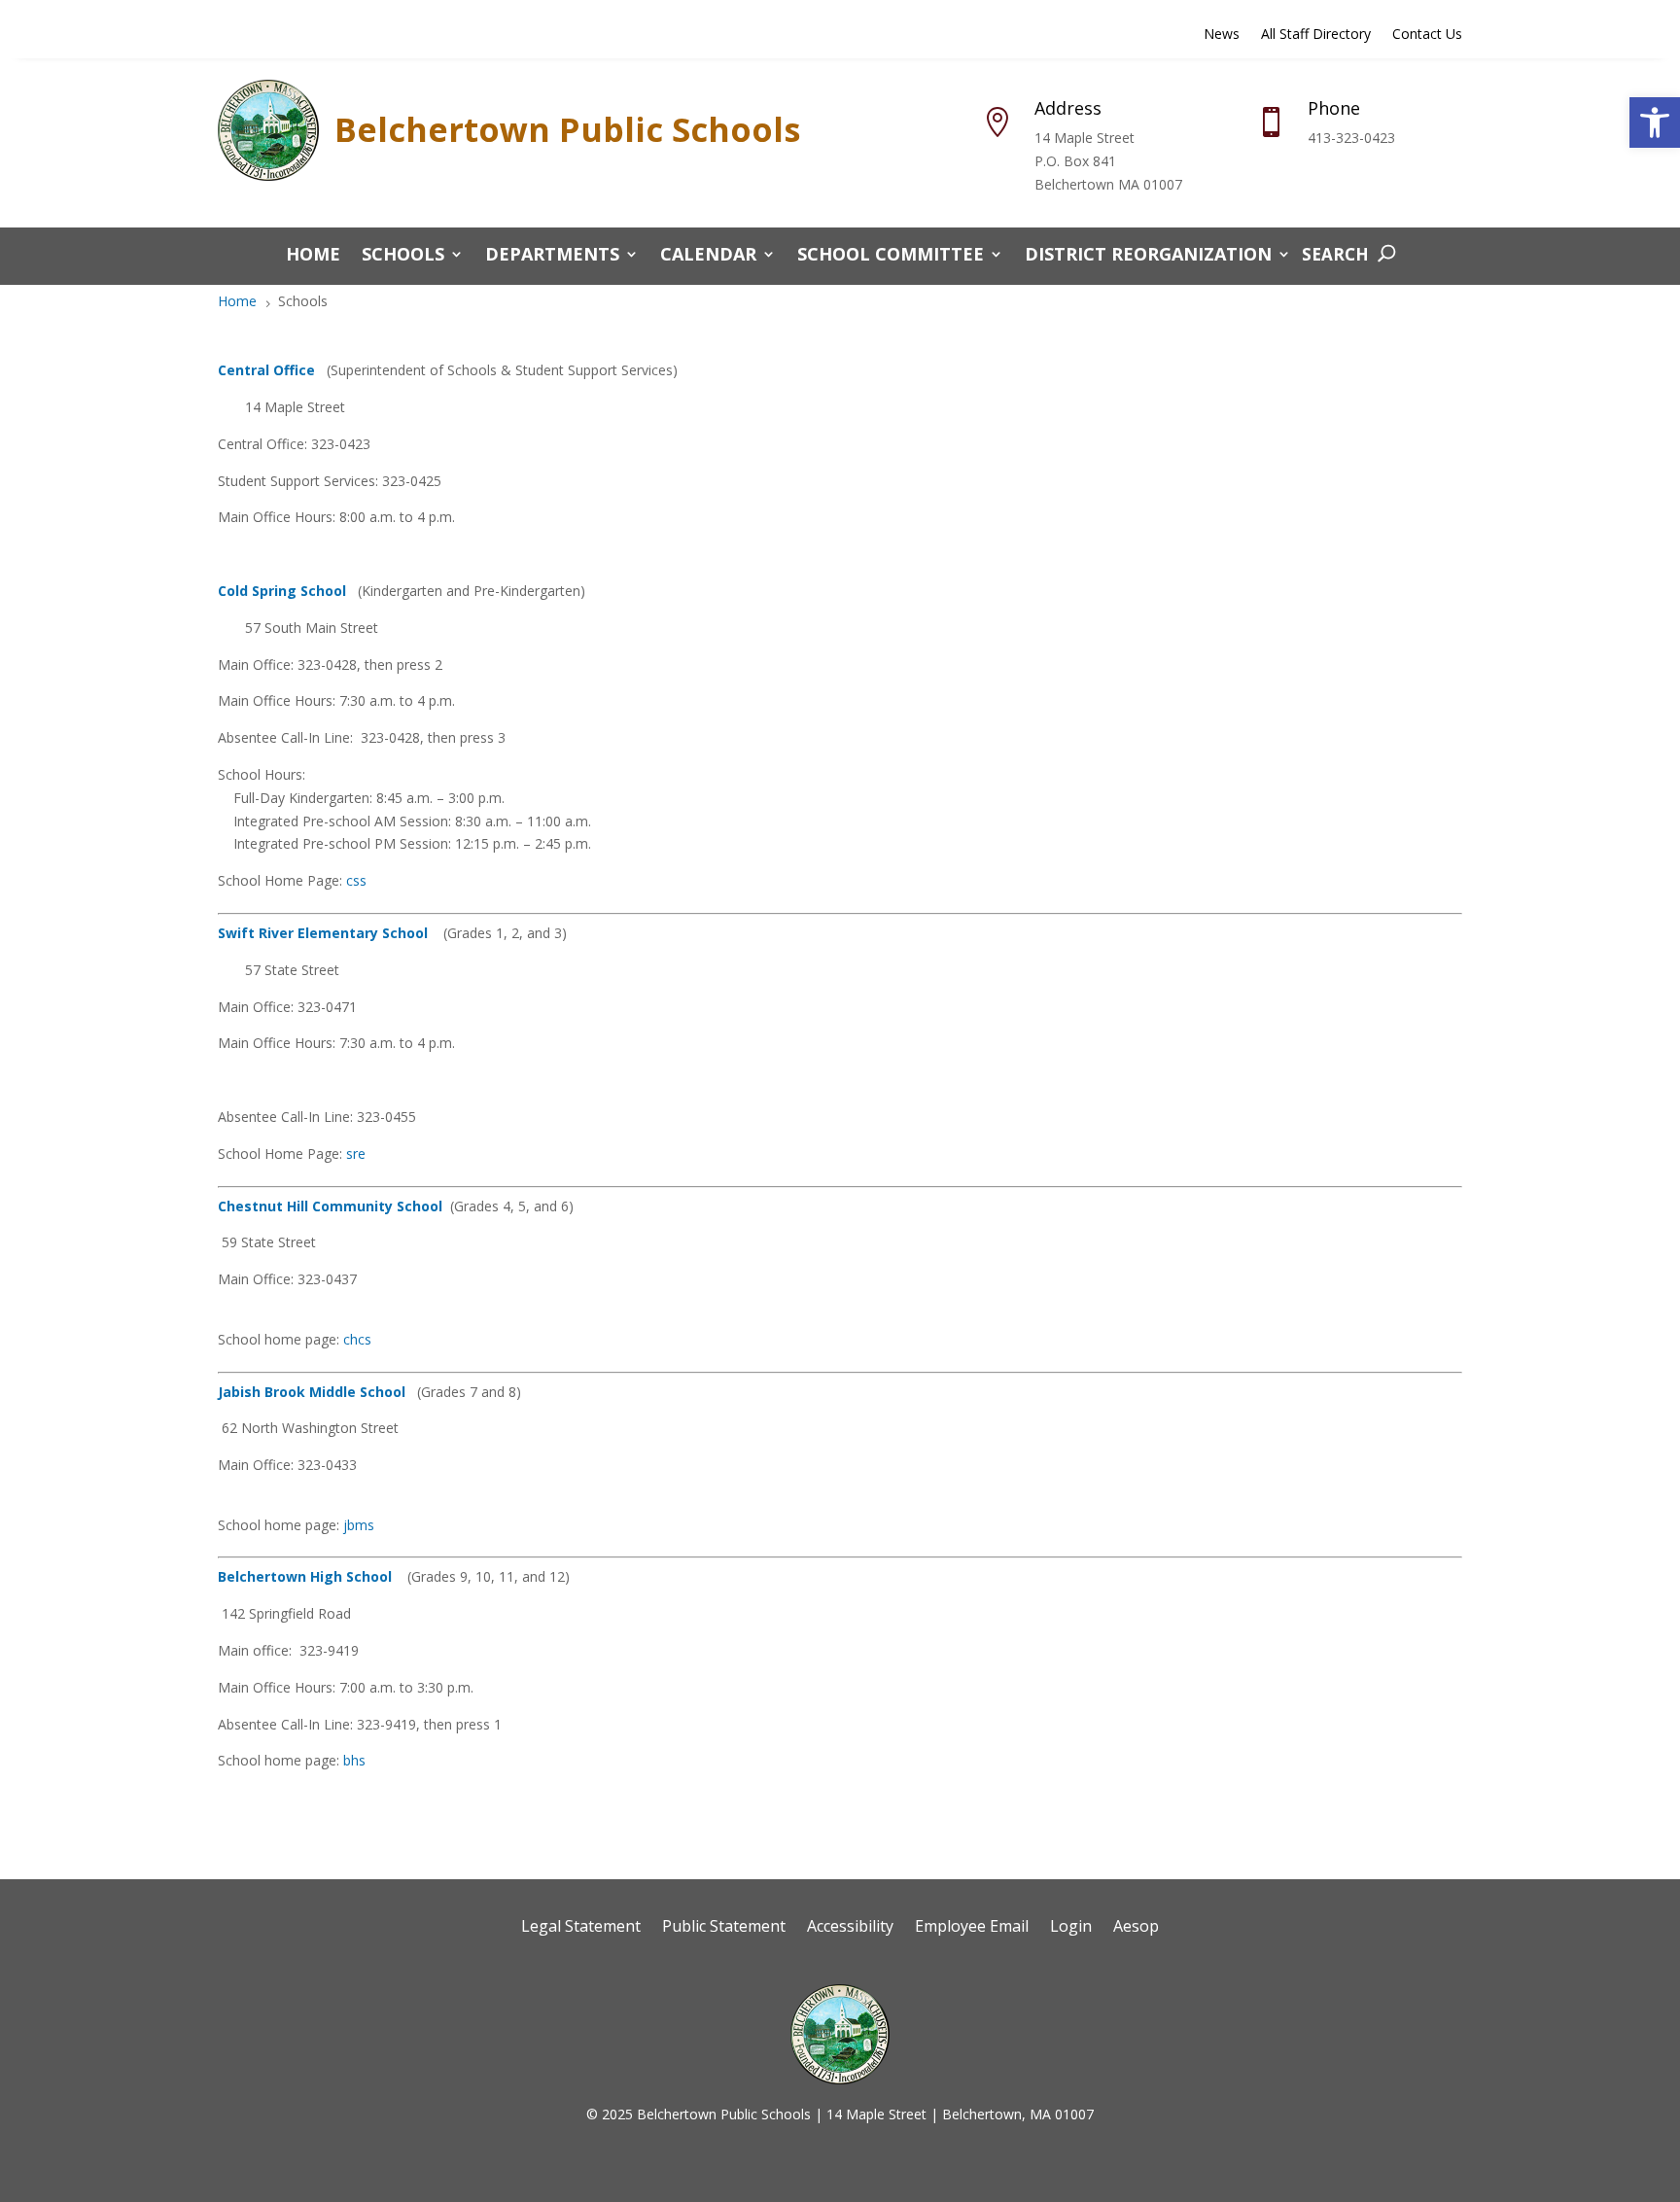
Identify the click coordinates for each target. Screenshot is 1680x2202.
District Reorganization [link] (1148, 256)
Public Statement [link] (724, 1928)
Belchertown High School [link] (305, 1576)
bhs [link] (354, 1760)
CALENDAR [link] (708, 256)
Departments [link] (552, 256)
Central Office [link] (266, 370)
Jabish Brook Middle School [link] (312, 1392)
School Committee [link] (891, 256)
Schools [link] (403, 256)
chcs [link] (357, 1339)
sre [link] (356, 1153)
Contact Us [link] (1427, 35)
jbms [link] (359, 1525)
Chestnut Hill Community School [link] (330, 1206)
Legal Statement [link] (581, 1928)
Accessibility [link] (850, 1928)
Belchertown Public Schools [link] (567, 129)
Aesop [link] (1136, 1928)
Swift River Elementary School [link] (323, 933)
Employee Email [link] (972, 1928)
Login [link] (1071, 1928)
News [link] (1222, 35)
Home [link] (313, 256)
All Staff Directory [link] (1316, 35)
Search (1335, 254)
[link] (1655, 122)
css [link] (356, 880)
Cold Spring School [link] (282, 591)
